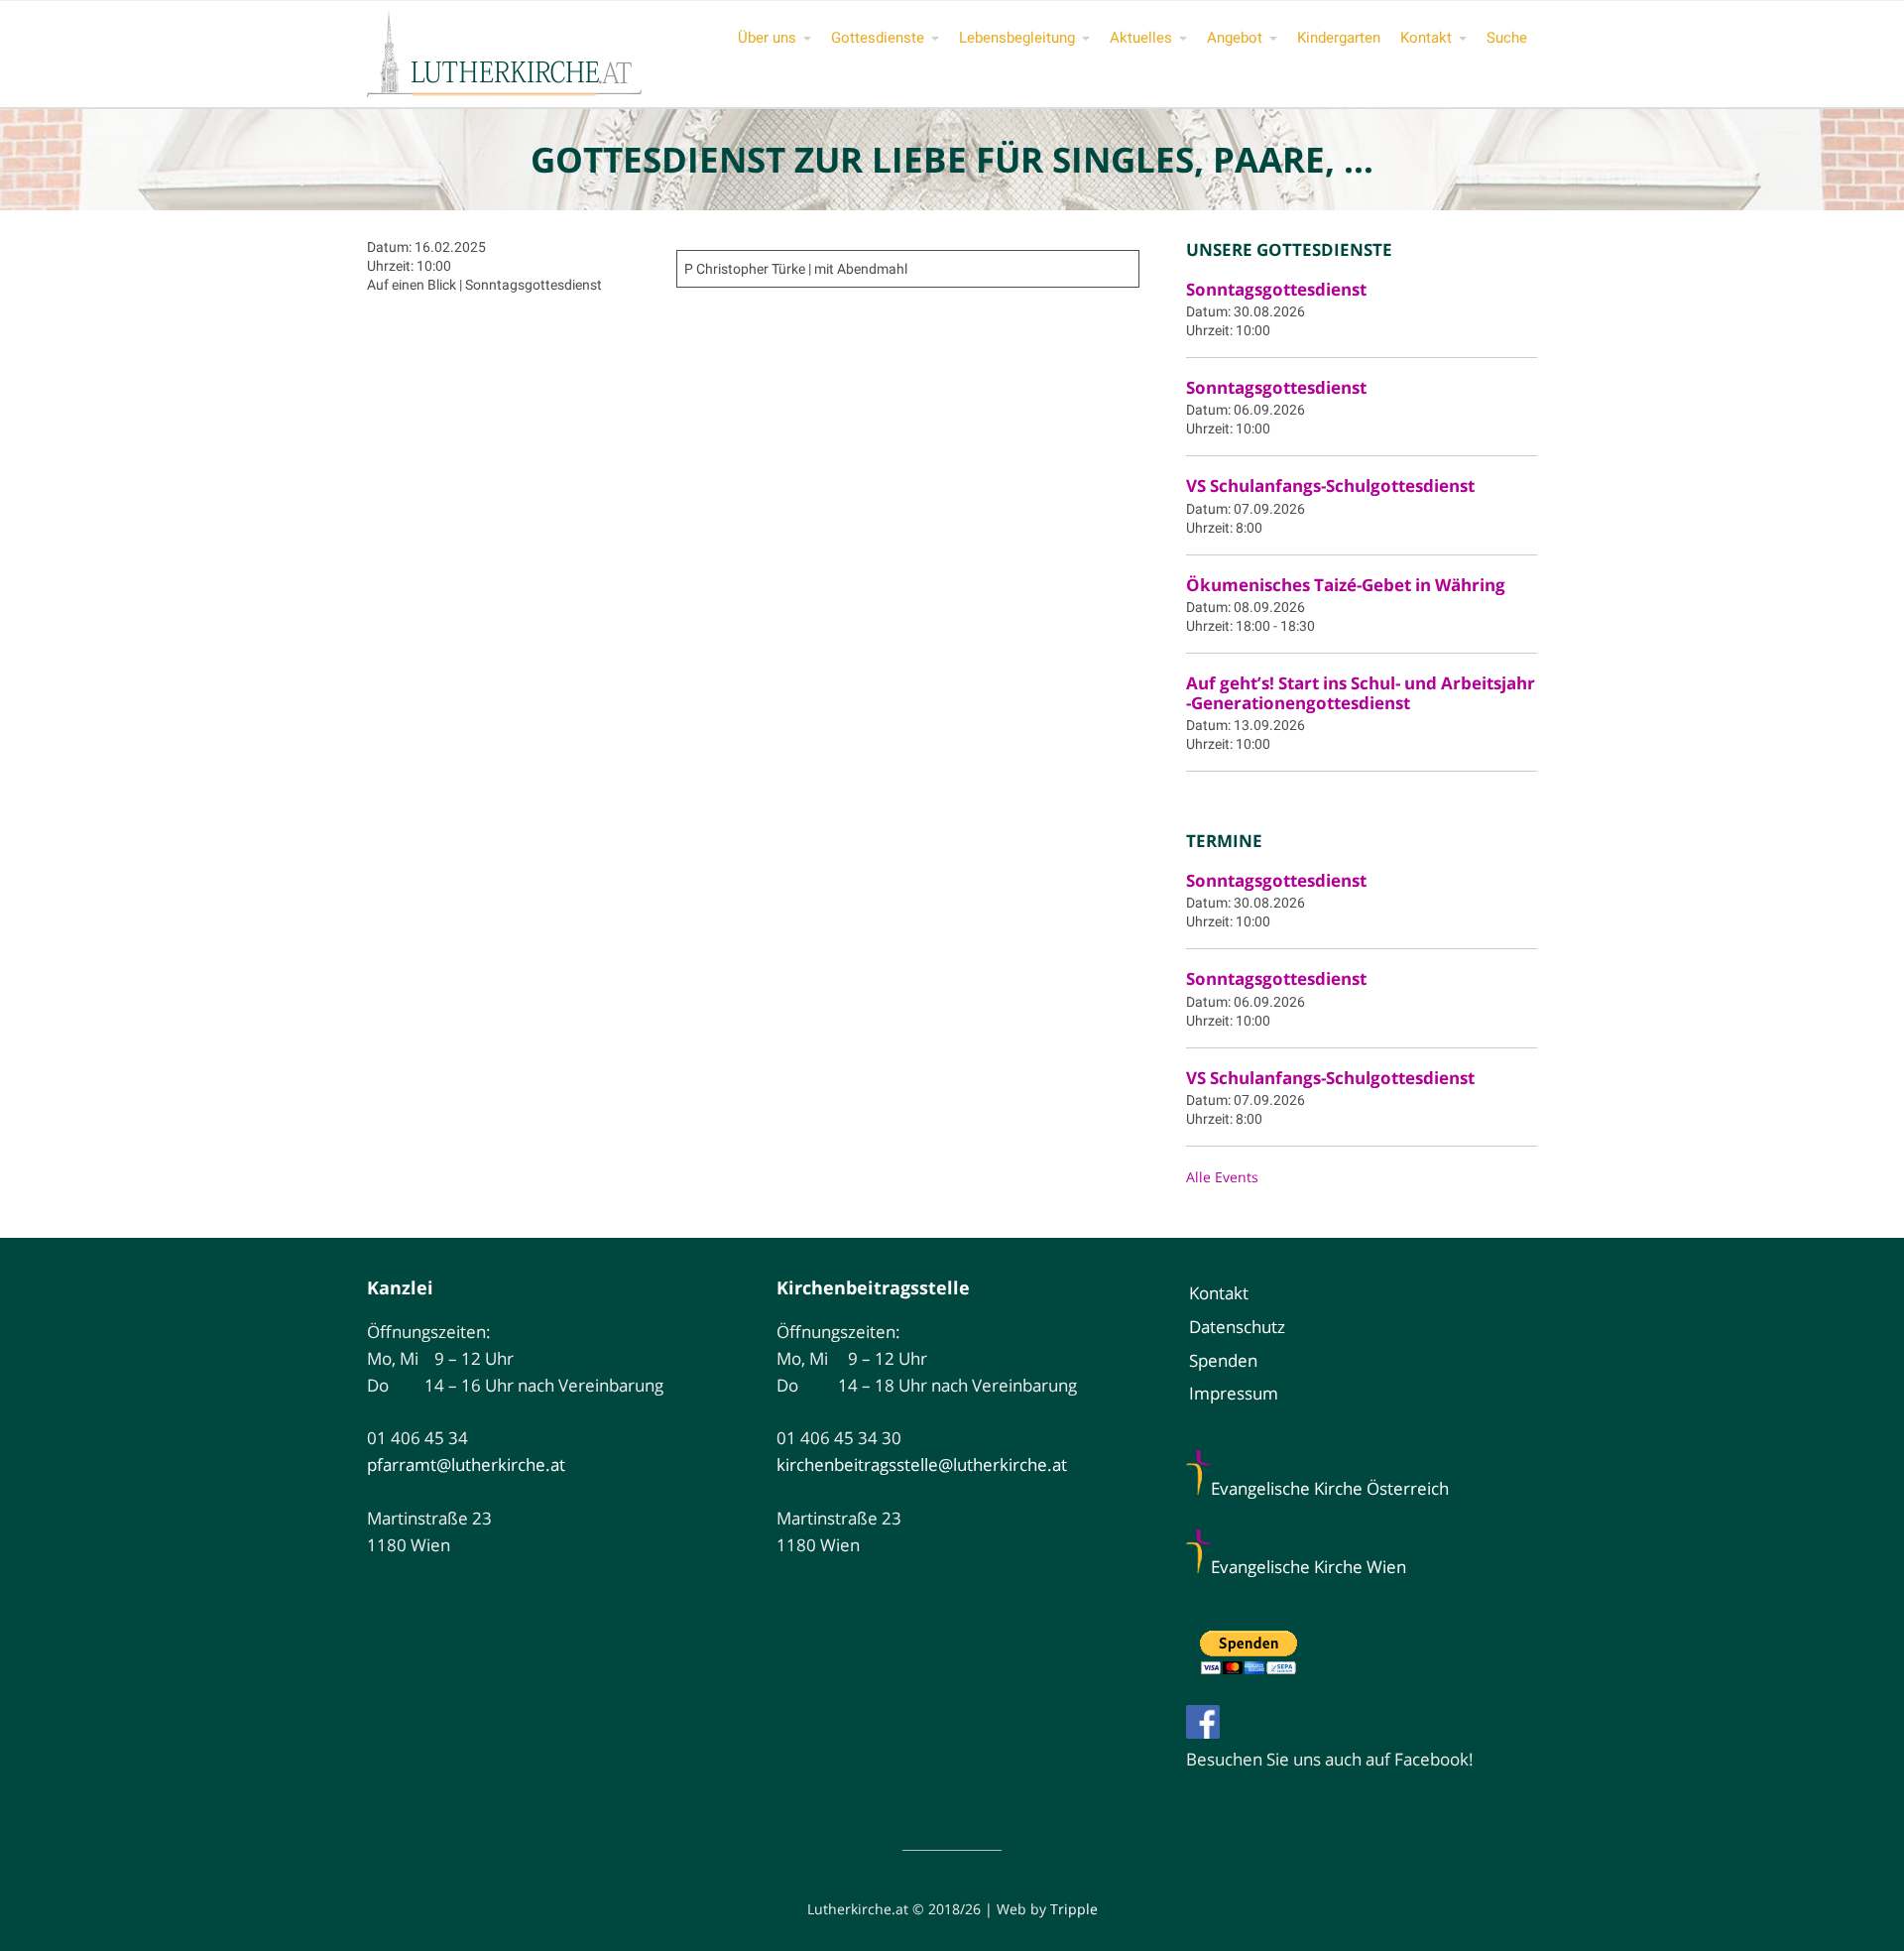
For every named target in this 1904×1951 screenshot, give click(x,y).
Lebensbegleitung (1017, 38)
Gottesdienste (878, 38)
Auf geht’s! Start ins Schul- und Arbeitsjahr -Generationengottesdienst (1361, 693)
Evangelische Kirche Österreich (1330, 1488)
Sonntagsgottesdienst (1276, 289)
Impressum (1234, 1393)
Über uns (767, 38)
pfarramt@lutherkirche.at (466, 1464)
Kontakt (1426, 38)
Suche (1507, 38)
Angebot (1235, 38)
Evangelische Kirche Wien (1309, 1567)
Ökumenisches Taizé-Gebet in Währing (1346, 585)
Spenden (1223, 1360)
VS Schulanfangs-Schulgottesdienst (1330, 486)
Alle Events (1222, 1177)
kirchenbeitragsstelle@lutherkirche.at (922, 1464)
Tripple (1074, 1909)
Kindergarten (1339, 38)
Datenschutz (1237, 1327)
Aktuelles (1141, 38)
